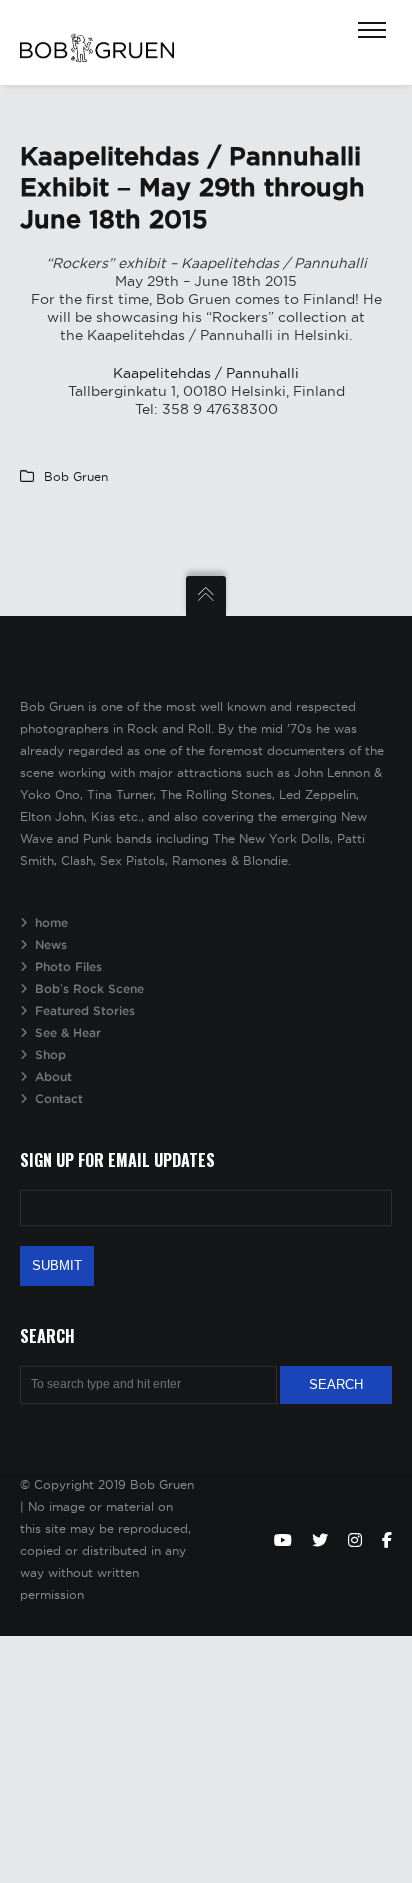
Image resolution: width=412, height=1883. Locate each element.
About (53, 1076)
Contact (59, 1098)
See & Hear (68, 1032)
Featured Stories (85, 1010)
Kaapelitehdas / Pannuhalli (206, 373)
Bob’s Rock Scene (89, 988)
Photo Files (68, 966)
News (51, 944)
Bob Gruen (76, 476)
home (51, 922)
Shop (50, 1054)
